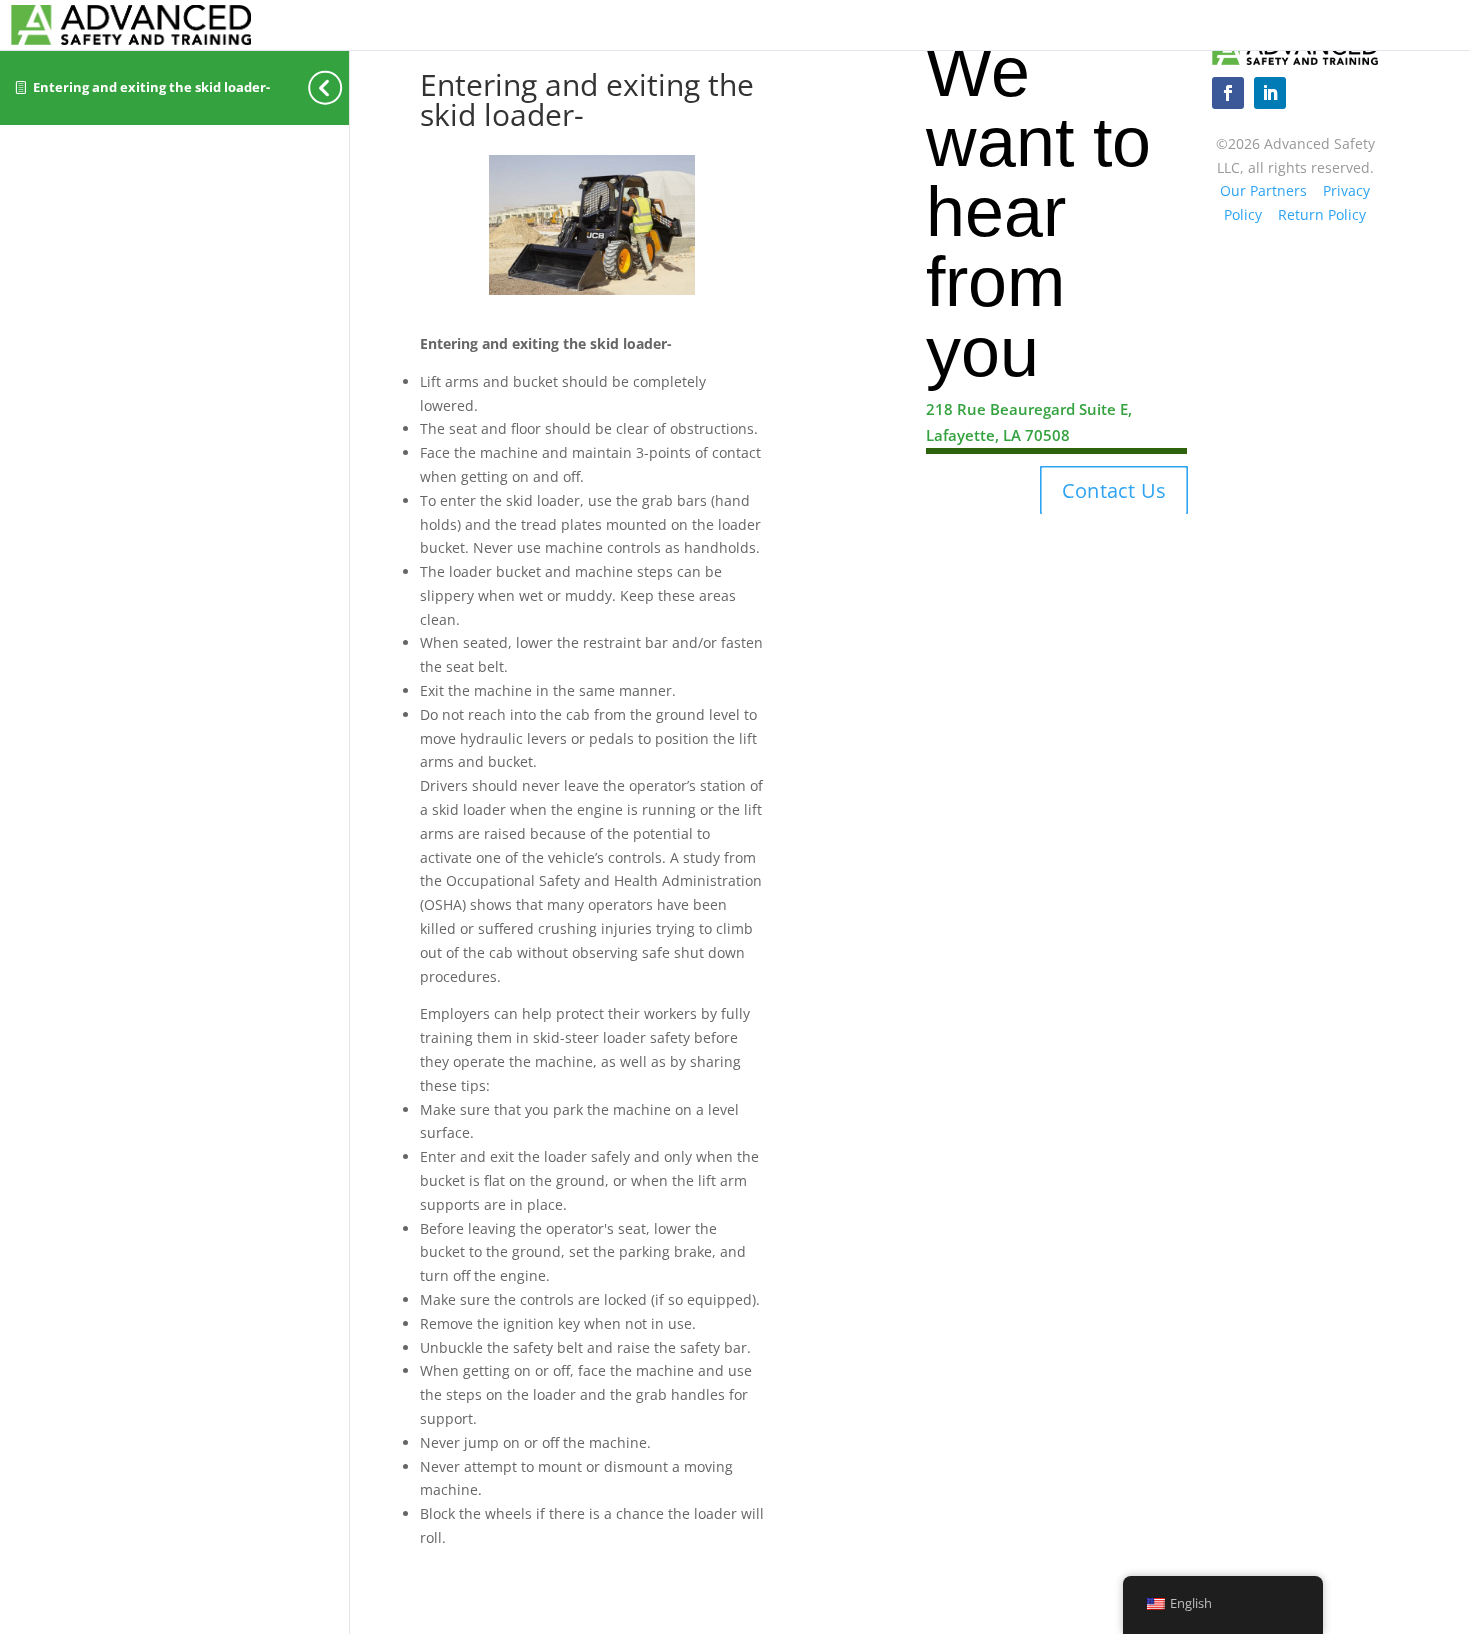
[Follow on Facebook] (1228, 93)
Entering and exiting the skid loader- (151, 87)
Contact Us (1114, 491)
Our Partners (1263, 190)
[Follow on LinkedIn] (1270, 93)
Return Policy (1322, 214)
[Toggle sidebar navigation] (343, 87)
